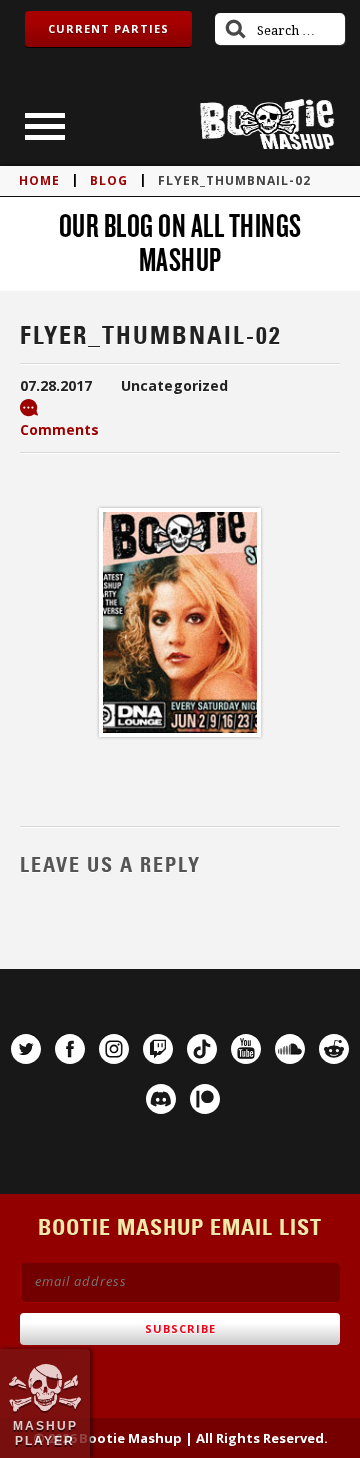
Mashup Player (45, 1433)
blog (109, 180)
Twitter (26, 1049)
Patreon (205, 1099)
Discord (161, 1099)
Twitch (158, 1049)
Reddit (334, 1049)
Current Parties (108, 28)
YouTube (246, 1049)
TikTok (202, 1049)
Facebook (70, 1049)
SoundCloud (290, 1049)
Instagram (114, 1049)
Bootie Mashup (267, 124)
